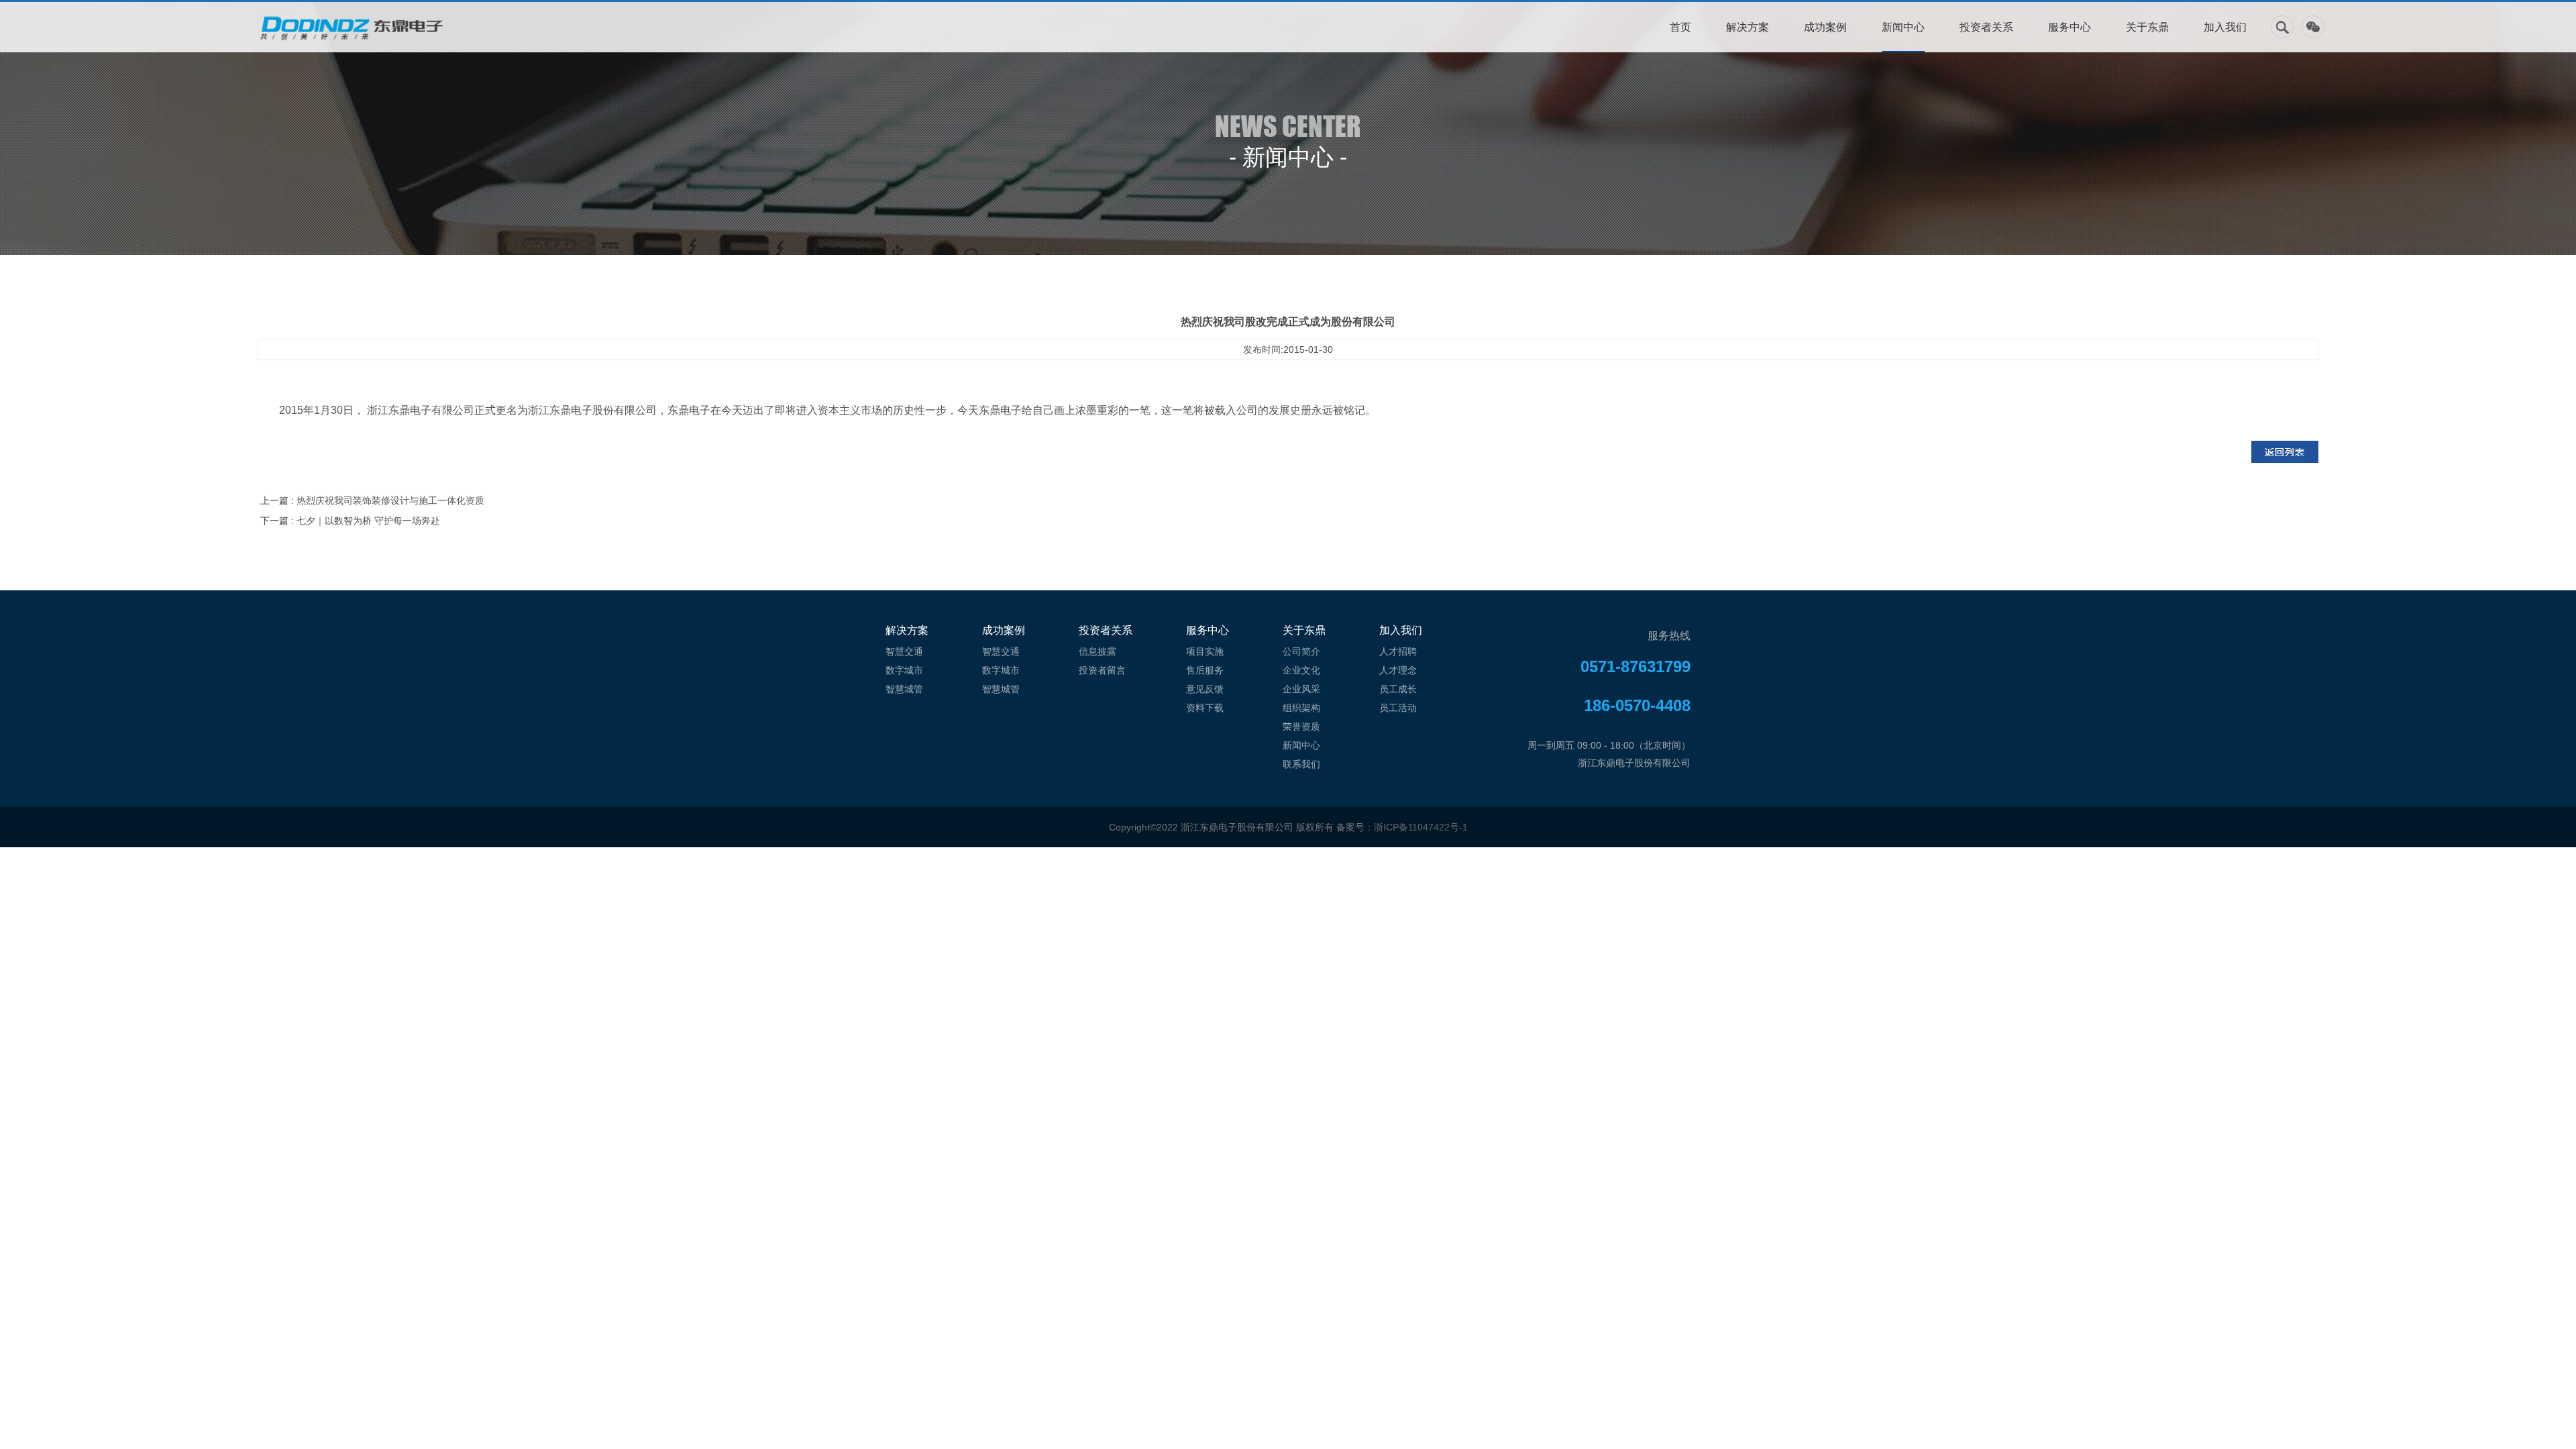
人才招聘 (1398, 651)
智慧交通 (904, 651)
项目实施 (1205, 651)
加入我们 (2225, 27)
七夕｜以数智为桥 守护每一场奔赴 (368, 521)
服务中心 (2070, 27)
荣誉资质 (1301, 727)
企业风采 (1301, 689)
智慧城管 (904, 689)
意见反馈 (1205, 689)
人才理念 (1398, 670)
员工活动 (1398, 708)
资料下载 (1205, 708)
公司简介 (1301, 651)
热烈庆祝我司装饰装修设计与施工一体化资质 (390, 500)
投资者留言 (1102, 670)
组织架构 (1301, 708)
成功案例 (1825, 27)
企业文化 (1301, 670)
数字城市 (904, 670)
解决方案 (1748, 27)
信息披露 (1097, 651)
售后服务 (1205, 670)
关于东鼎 (2147, 27)
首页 (1680, 27)
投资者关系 (1986, 27)
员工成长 (1398, 689)
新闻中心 (1903, 27)
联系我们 (1301, 764)
